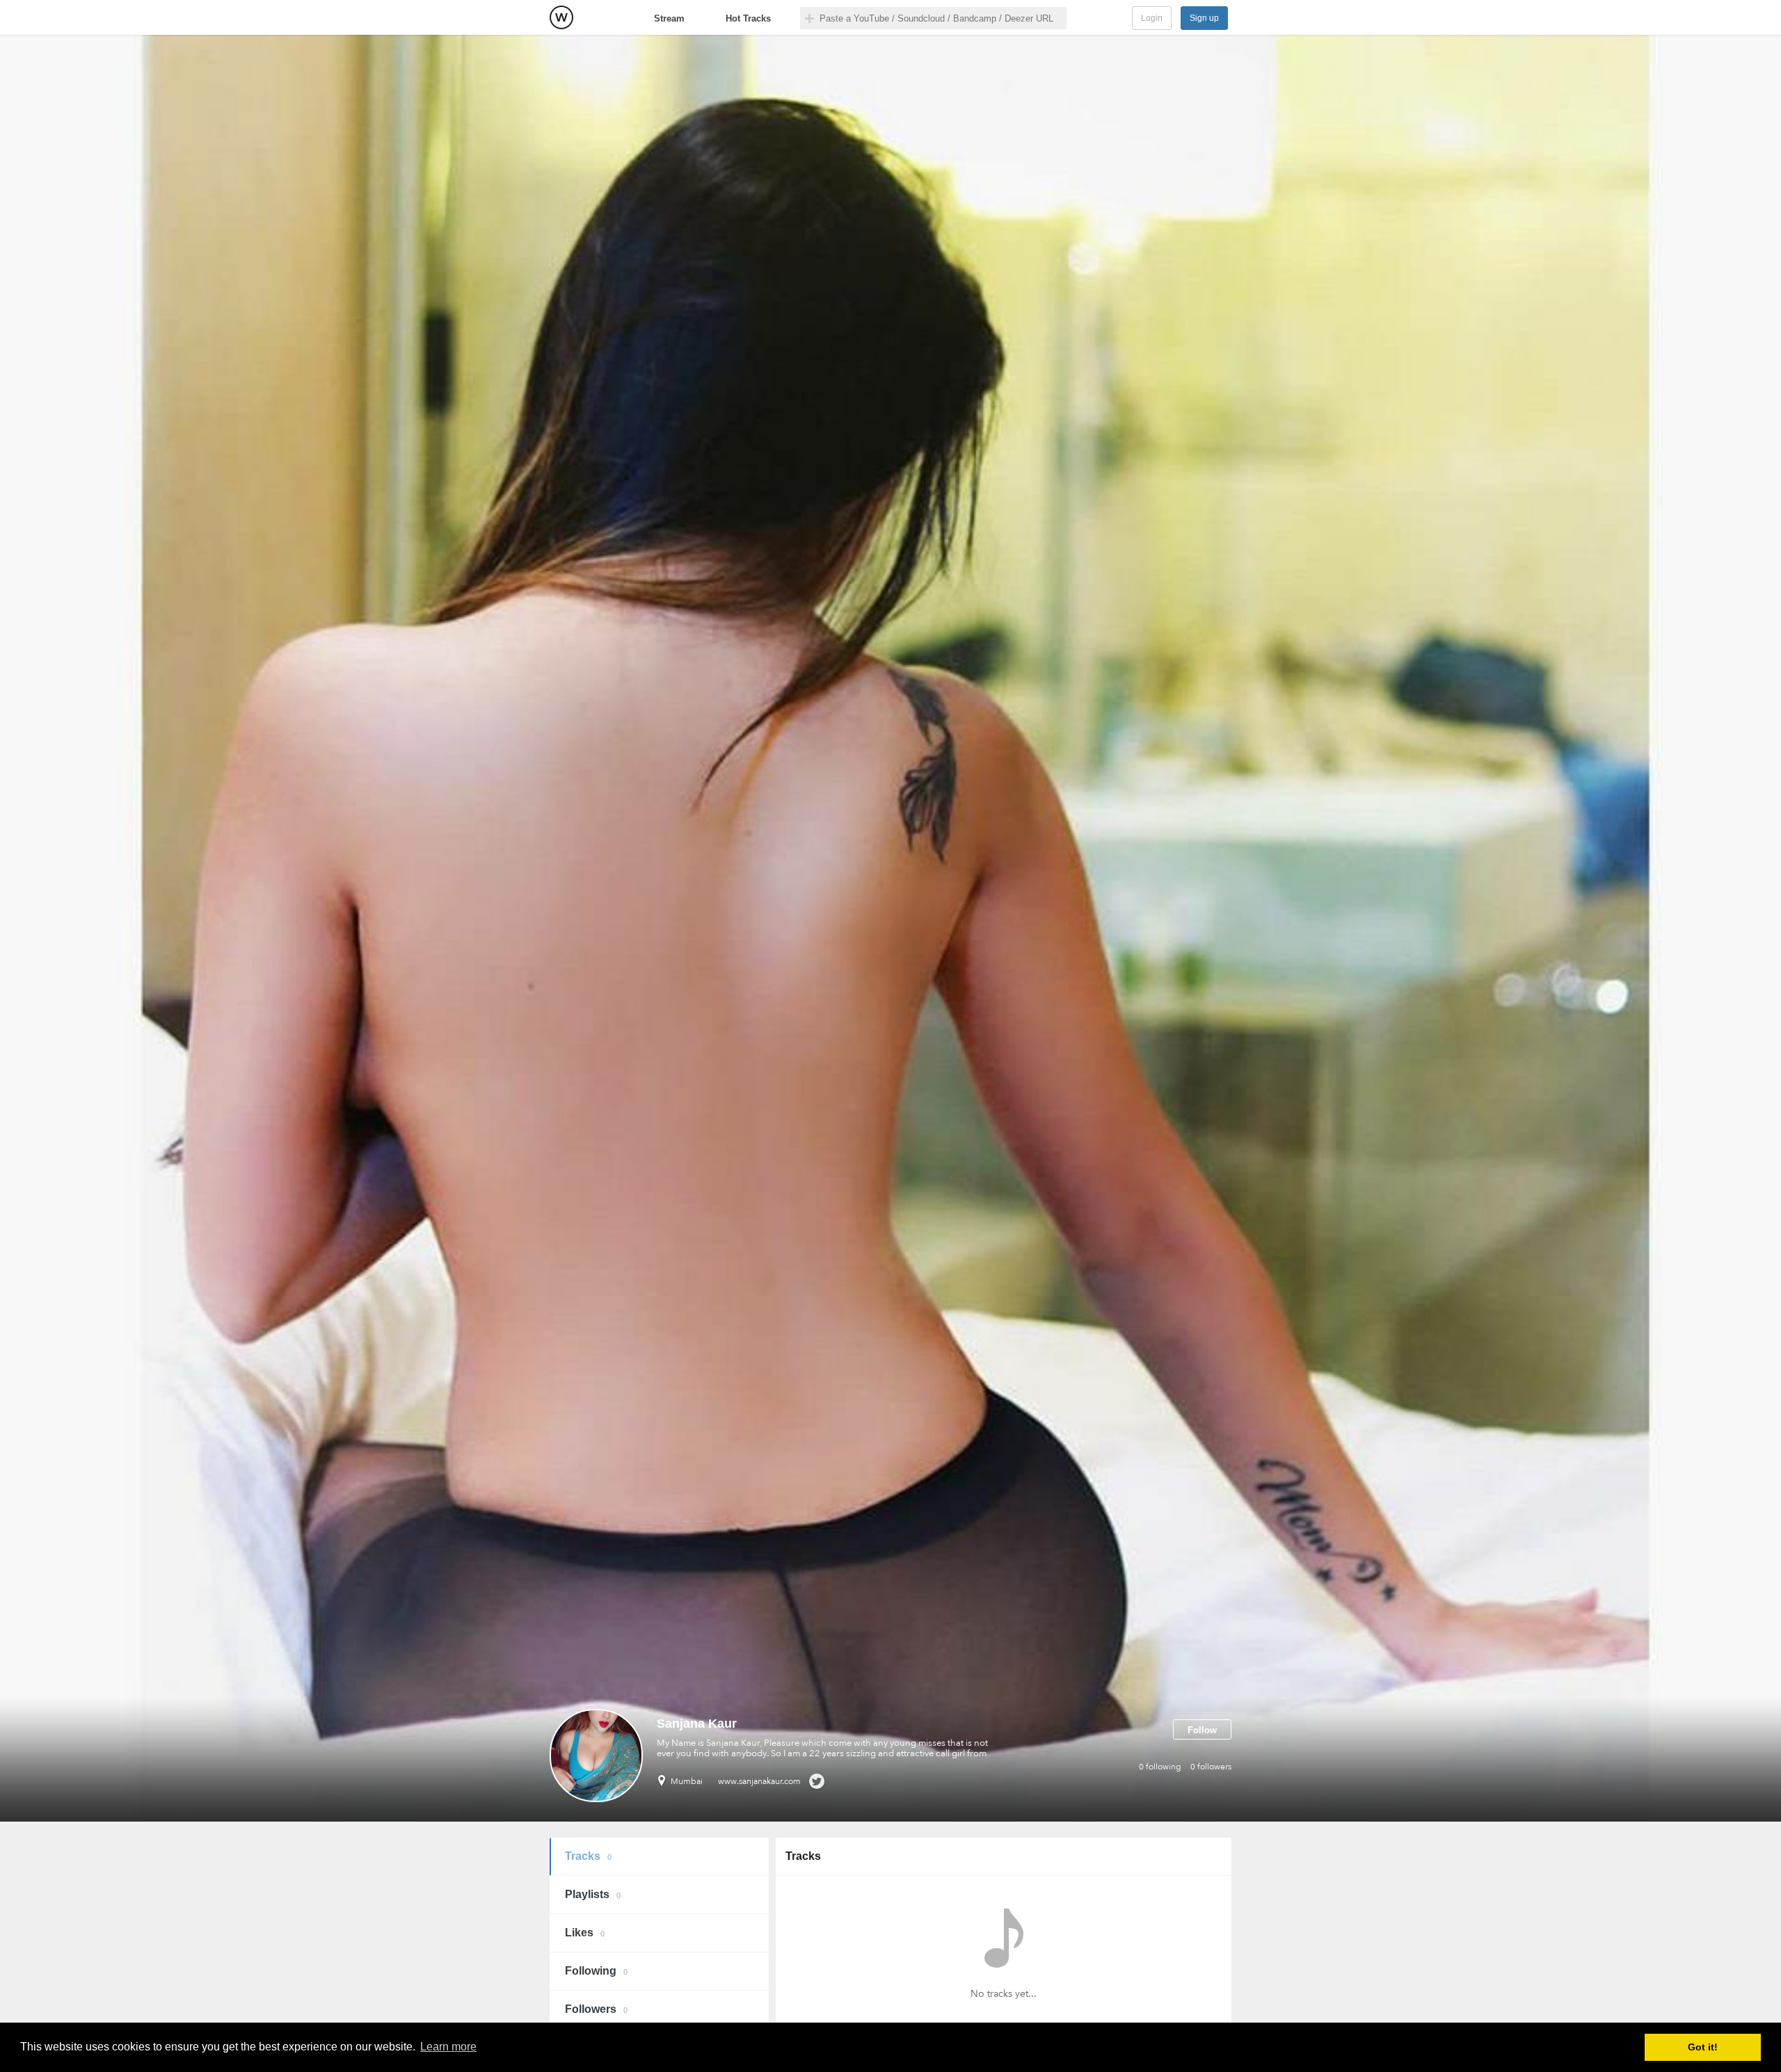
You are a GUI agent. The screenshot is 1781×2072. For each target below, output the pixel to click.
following (1160, 1767)
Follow (1202, 1730)
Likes (585, 1933)
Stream (669, 18)
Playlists (593, 1894)
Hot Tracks (748, 18)
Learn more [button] (448, 2047)
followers (1211, 1767)
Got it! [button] (1703, 2047)
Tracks (588, 1856)
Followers (596, 2009)
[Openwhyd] (561, 17)
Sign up (1204, 18)
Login (1152, 18)
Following (596, 1971)
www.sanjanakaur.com (759, 1781)
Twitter (816, 1781)
